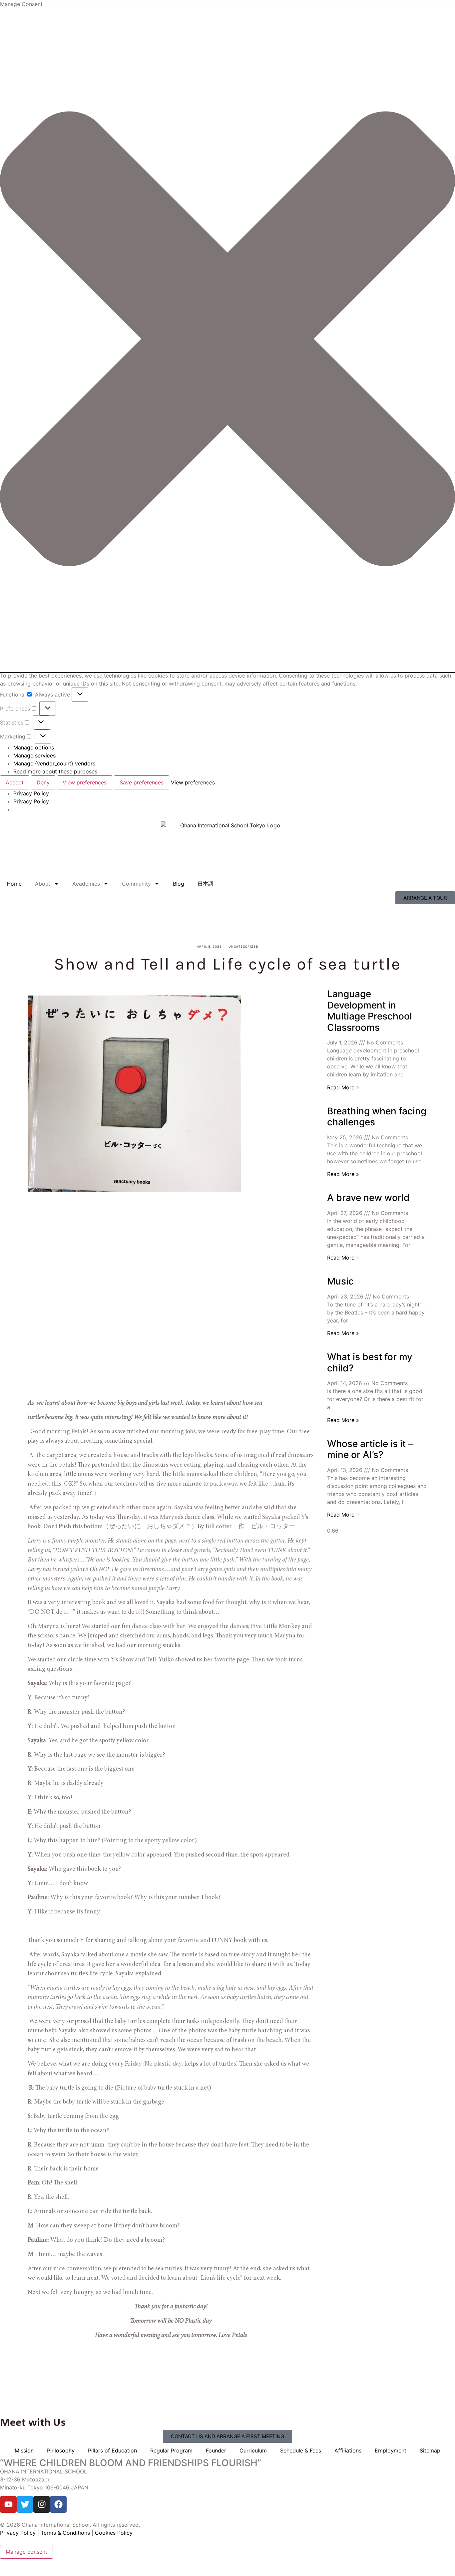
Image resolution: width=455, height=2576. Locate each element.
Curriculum (253, 2450)
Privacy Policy (31, 793)
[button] (227, 340)
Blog (179, 884)
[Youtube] (8, 2504)
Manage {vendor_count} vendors (54, 763)
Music (340, 1281)
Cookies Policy (114, 2533)
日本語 (206, 884)
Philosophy (61, 2450)
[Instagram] (42, 2504)
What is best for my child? (370, 1362)
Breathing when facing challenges (377, 1117)
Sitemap (430, 2450)
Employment (391, 2450)
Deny (43, 782)
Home (14, 884)
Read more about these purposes (55, 771)
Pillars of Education (112, 2450)
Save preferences (142, 782)
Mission (24, 2450)
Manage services (34, 755)
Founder (216, 2450)
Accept (15, 782)
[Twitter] (25, 2504)
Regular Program (171, 2450)
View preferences (85, 782)
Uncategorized (243, 947)
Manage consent (26, 2552)
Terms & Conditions (65, 2533)
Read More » (343, 1087)
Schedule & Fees (301, 2450)
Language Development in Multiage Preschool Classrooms (370, 1011)
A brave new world (368, 1198)
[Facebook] (58, 2504)
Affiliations (348, 2450)
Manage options (34, 747)
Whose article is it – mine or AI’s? (370, 1449)
